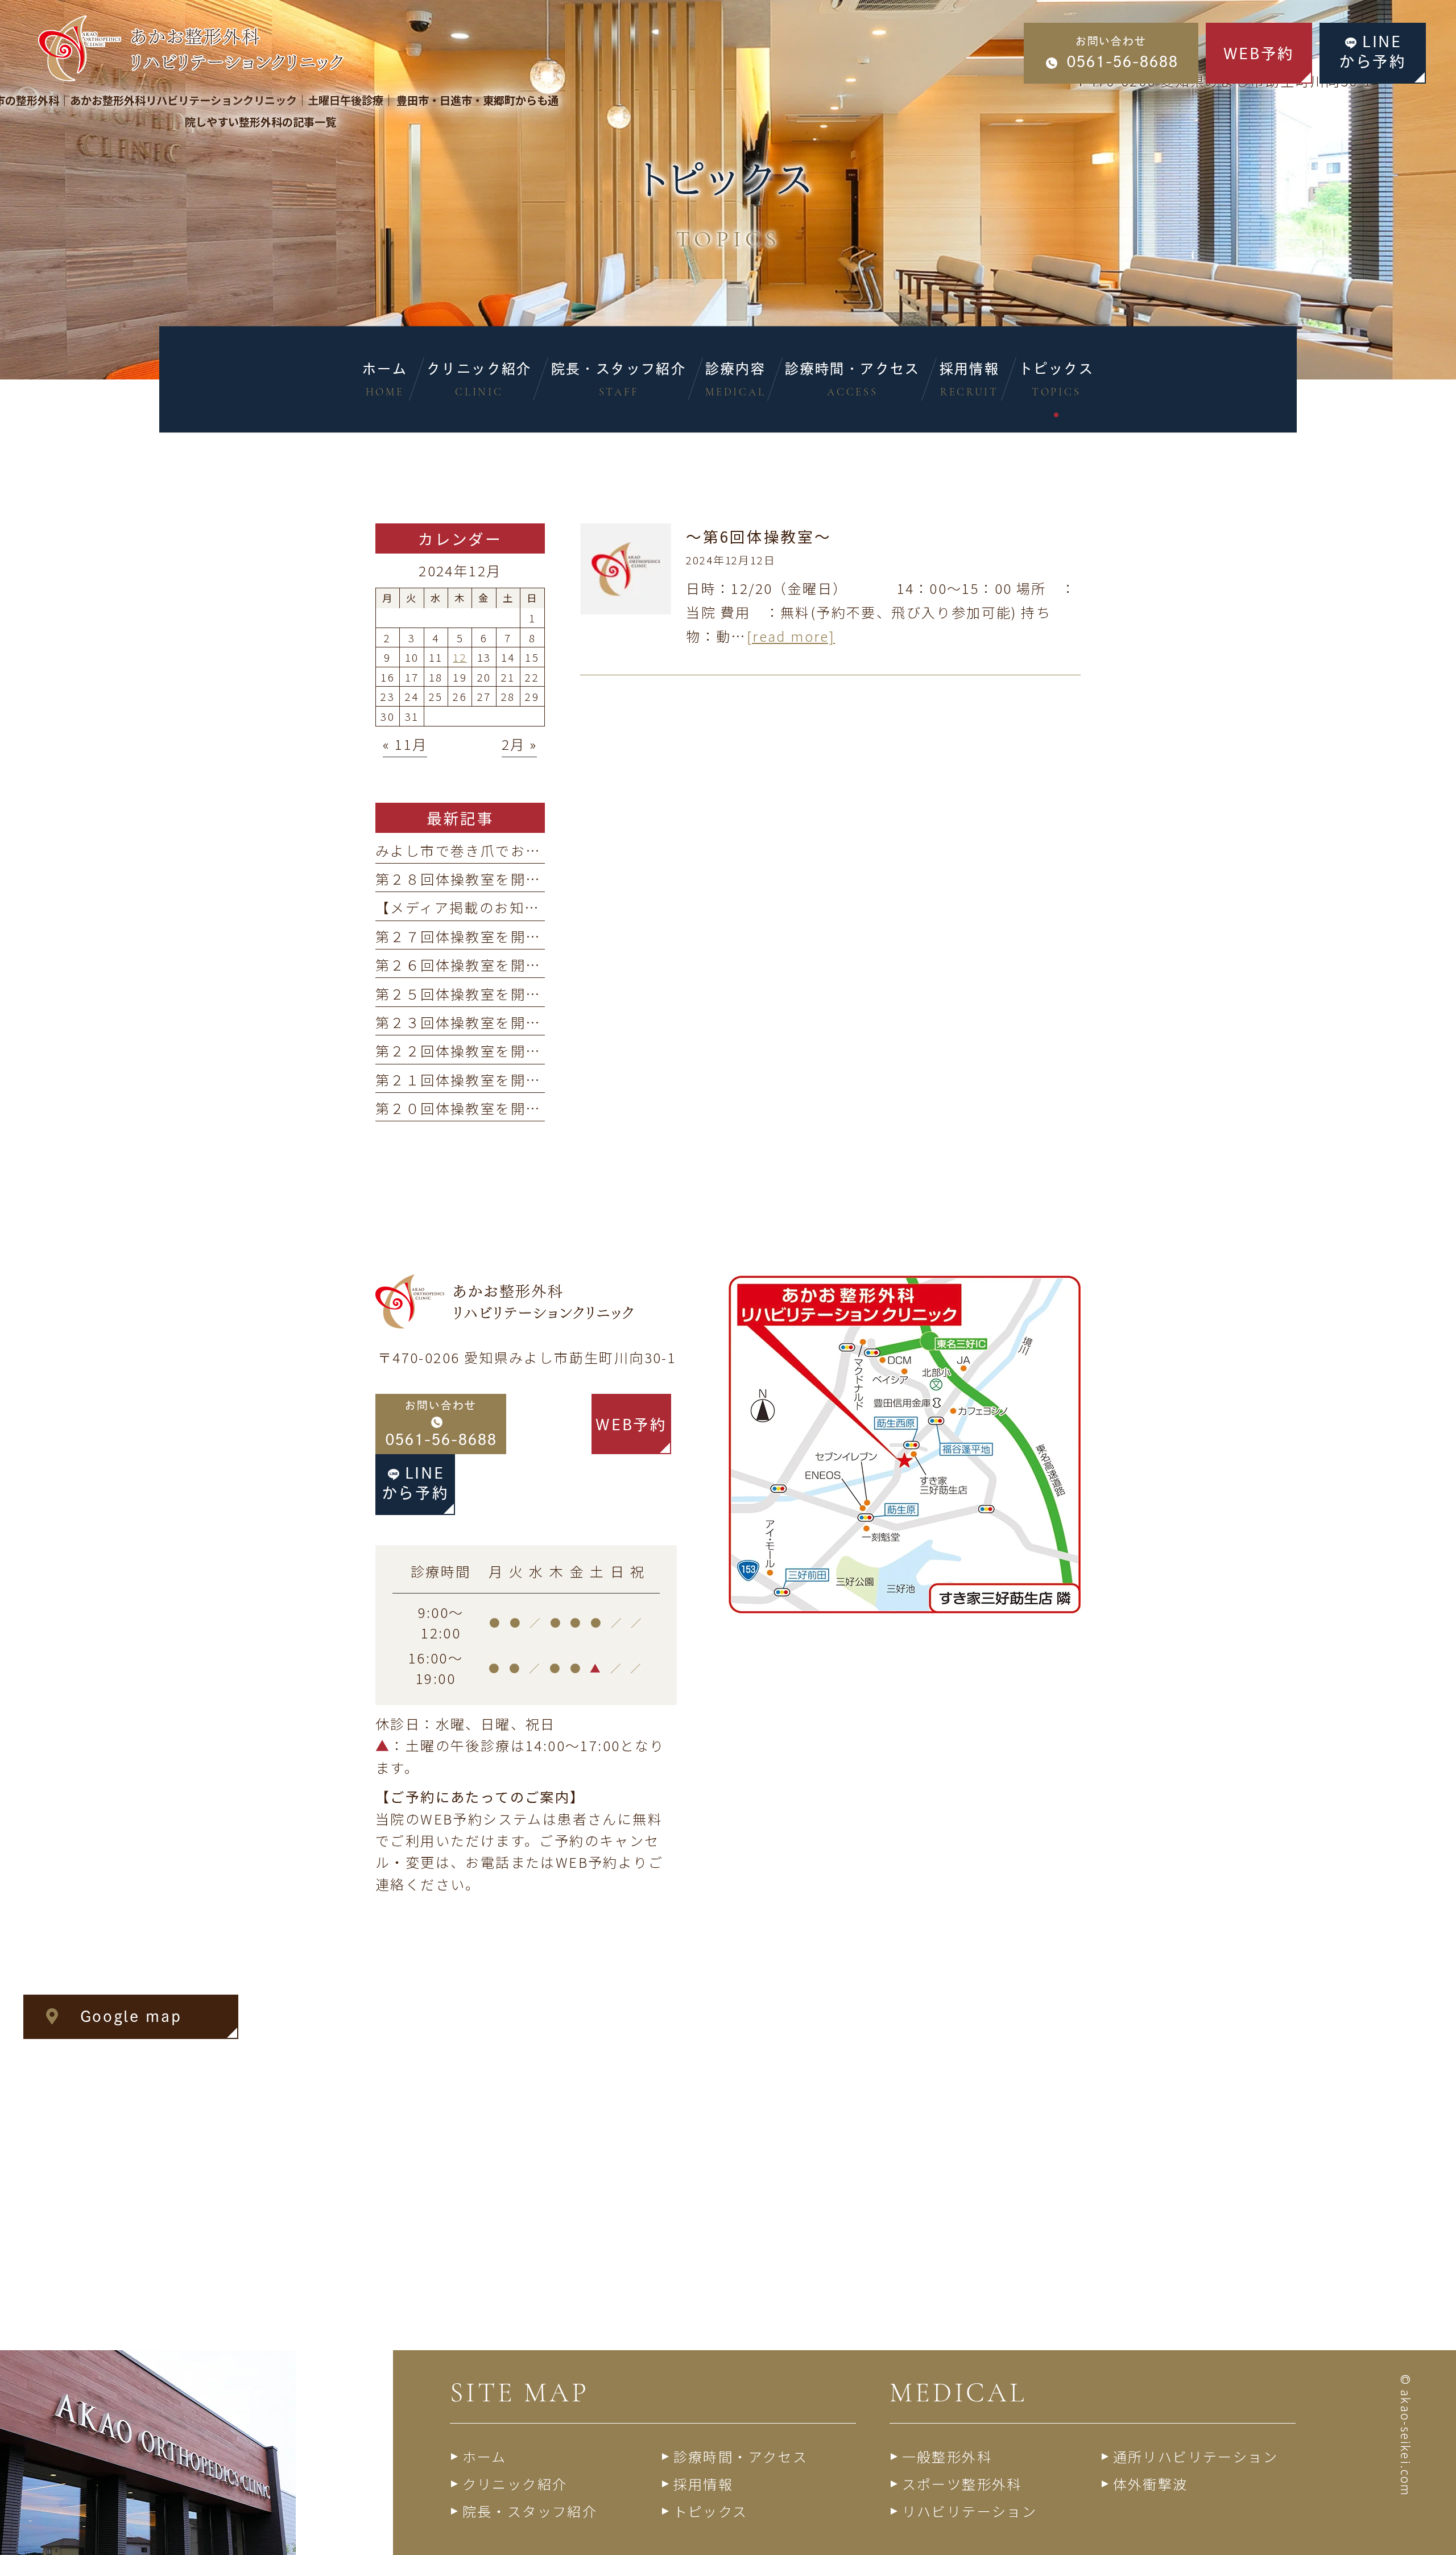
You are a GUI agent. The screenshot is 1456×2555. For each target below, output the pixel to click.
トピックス (711, 2511)
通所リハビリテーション (1196, 2456)
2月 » (520, 744)
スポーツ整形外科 (962, 2484)
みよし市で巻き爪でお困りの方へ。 (495, 850)
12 (460, 657)
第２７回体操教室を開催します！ (488, 936)
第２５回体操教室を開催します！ (488, 994)
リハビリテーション (970, 2511)
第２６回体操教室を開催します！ (488, 965)
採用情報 (704, 2484)
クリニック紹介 (515, 2484)
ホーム (485, 2456)
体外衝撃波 (1151, 2484)
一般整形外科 (947, 2456)
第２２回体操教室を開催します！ (488, 1051)
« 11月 (405, 744)
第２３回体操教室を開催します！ (488, 1022)
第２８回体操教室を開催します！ (488, 879)
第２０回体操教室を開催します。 (487, 1108)
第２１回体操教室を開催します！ (488, 1080)
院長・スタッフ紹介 (530, 2511)
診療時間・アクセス (741, 2456)
